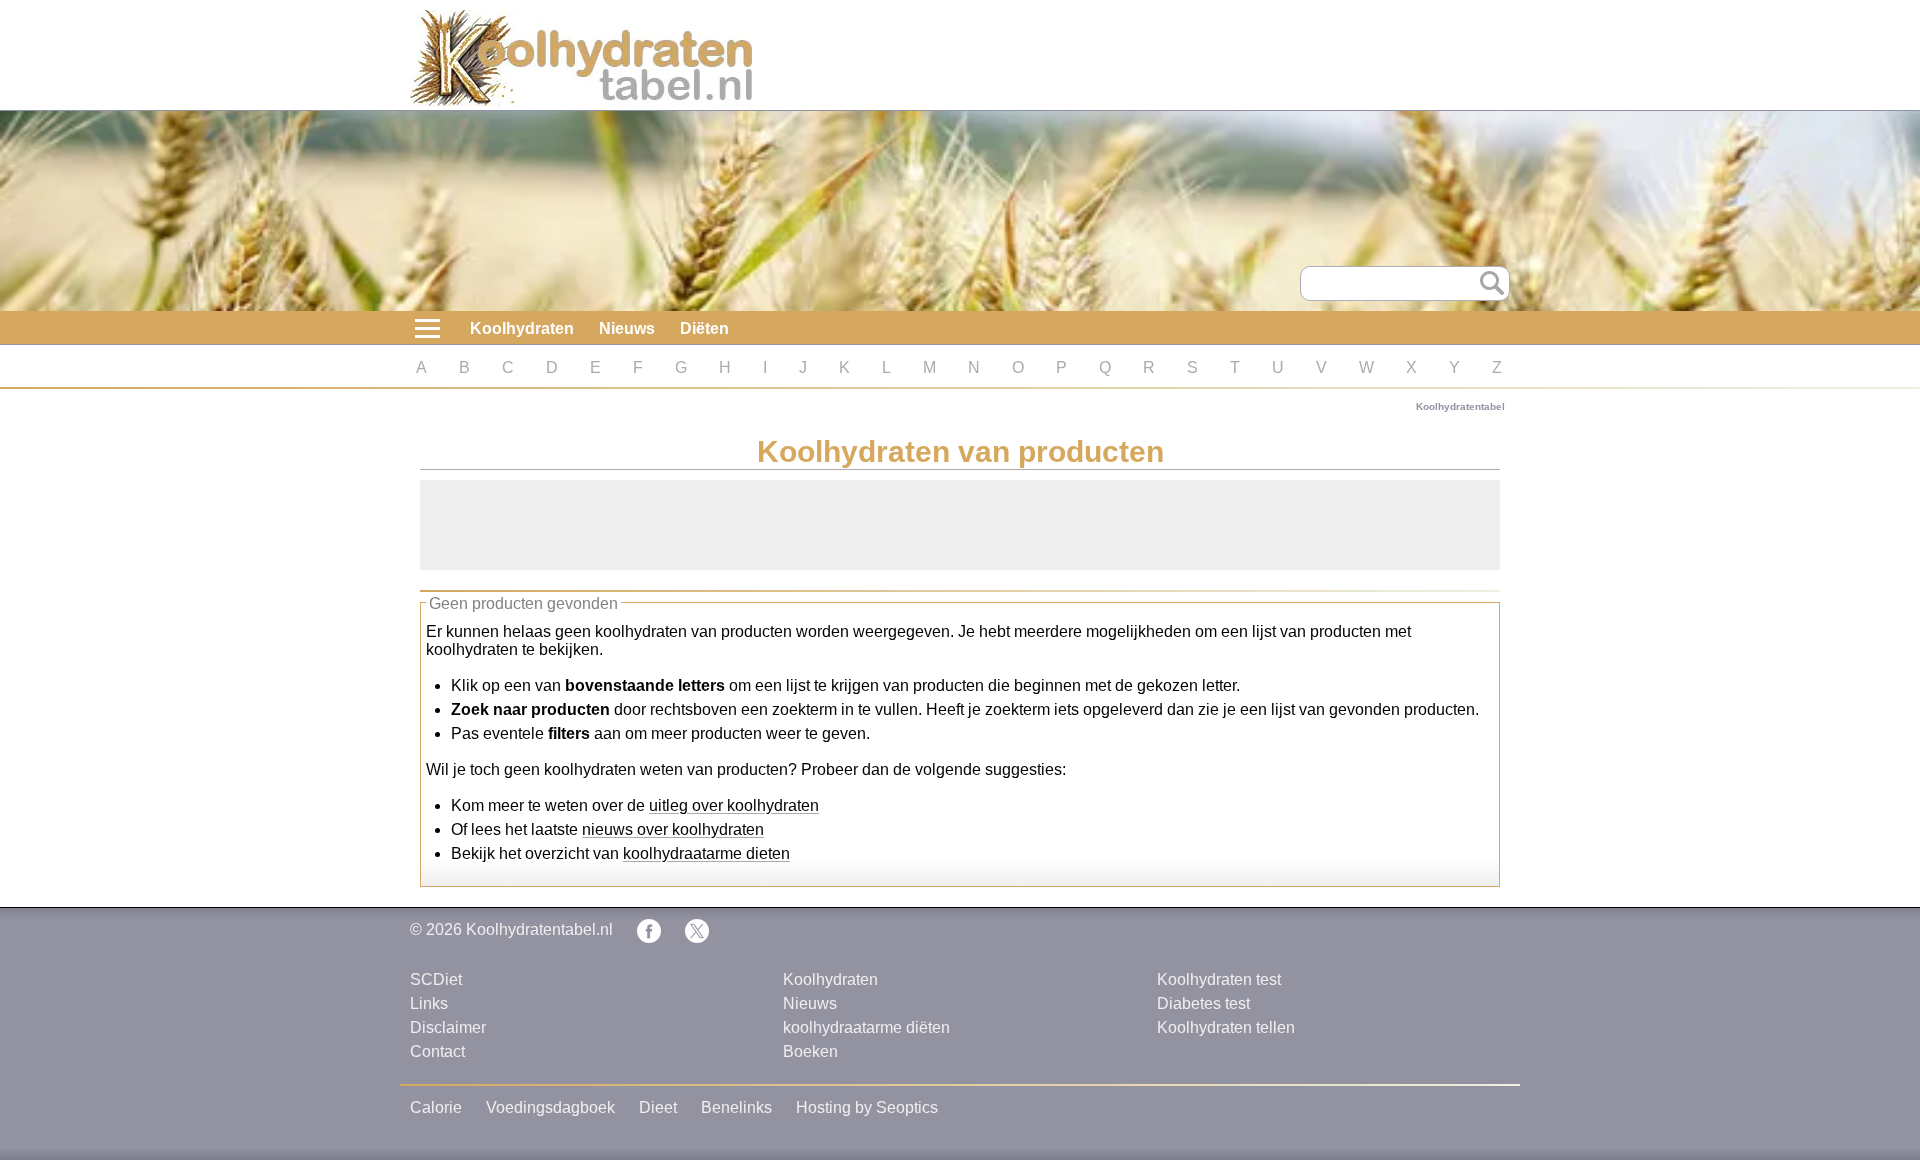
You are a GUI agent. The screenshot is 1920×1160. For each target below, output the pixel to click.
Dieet (658, 1107)
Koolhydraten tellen (1226, 1027)
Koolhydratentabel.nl (539, 929)
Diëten (704, 328)
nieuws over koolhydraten (673, 829)
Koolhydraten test (1219, 979)
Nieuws (627, 328)
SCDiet (436, 979)
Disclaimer (448, 1027)
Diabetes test (1203, 1003)
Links (429, 1003)
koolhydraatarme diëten (866, 1027)
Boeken (810, 1051)
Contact (437, 1051)
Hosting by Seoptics (867, 1107)
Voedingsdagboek (550, 1107)
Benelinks (736, 1107)
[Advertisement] (960, 525)
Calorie (436, 1107)
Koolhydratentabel (1460, 406)
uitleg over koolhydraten (734, 805)
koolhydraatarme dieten (706, 853)
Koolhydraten (522, 328)
